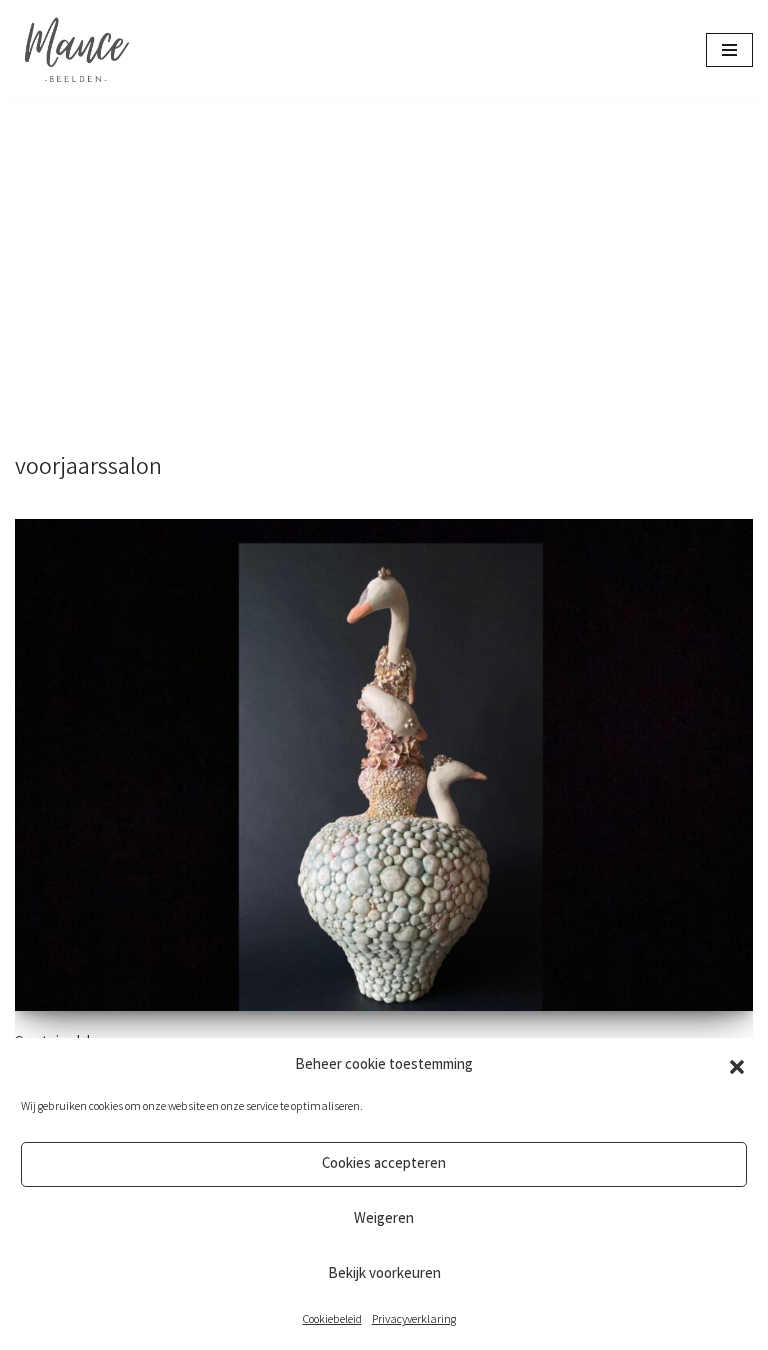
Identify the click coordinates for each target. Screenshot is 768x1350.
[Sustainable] (384, 765)
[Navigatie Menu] (729, 50)
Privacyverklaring (414, 1320)
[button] (737, 1067)
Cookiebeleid (332, 1320)
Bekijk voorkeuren (384, 1275)
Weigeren (384, 1220)
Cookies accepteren (384, 1165)
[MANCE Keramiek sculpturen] (75, 50)
